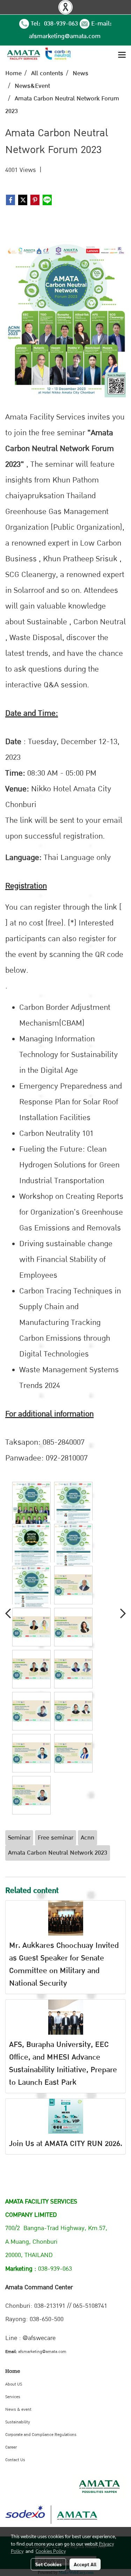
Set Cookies (48, 2564)
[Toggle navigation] (122, 55)
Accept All (85, 2564)
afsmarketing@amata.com (65, 36)
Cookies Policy (51, 2551)
